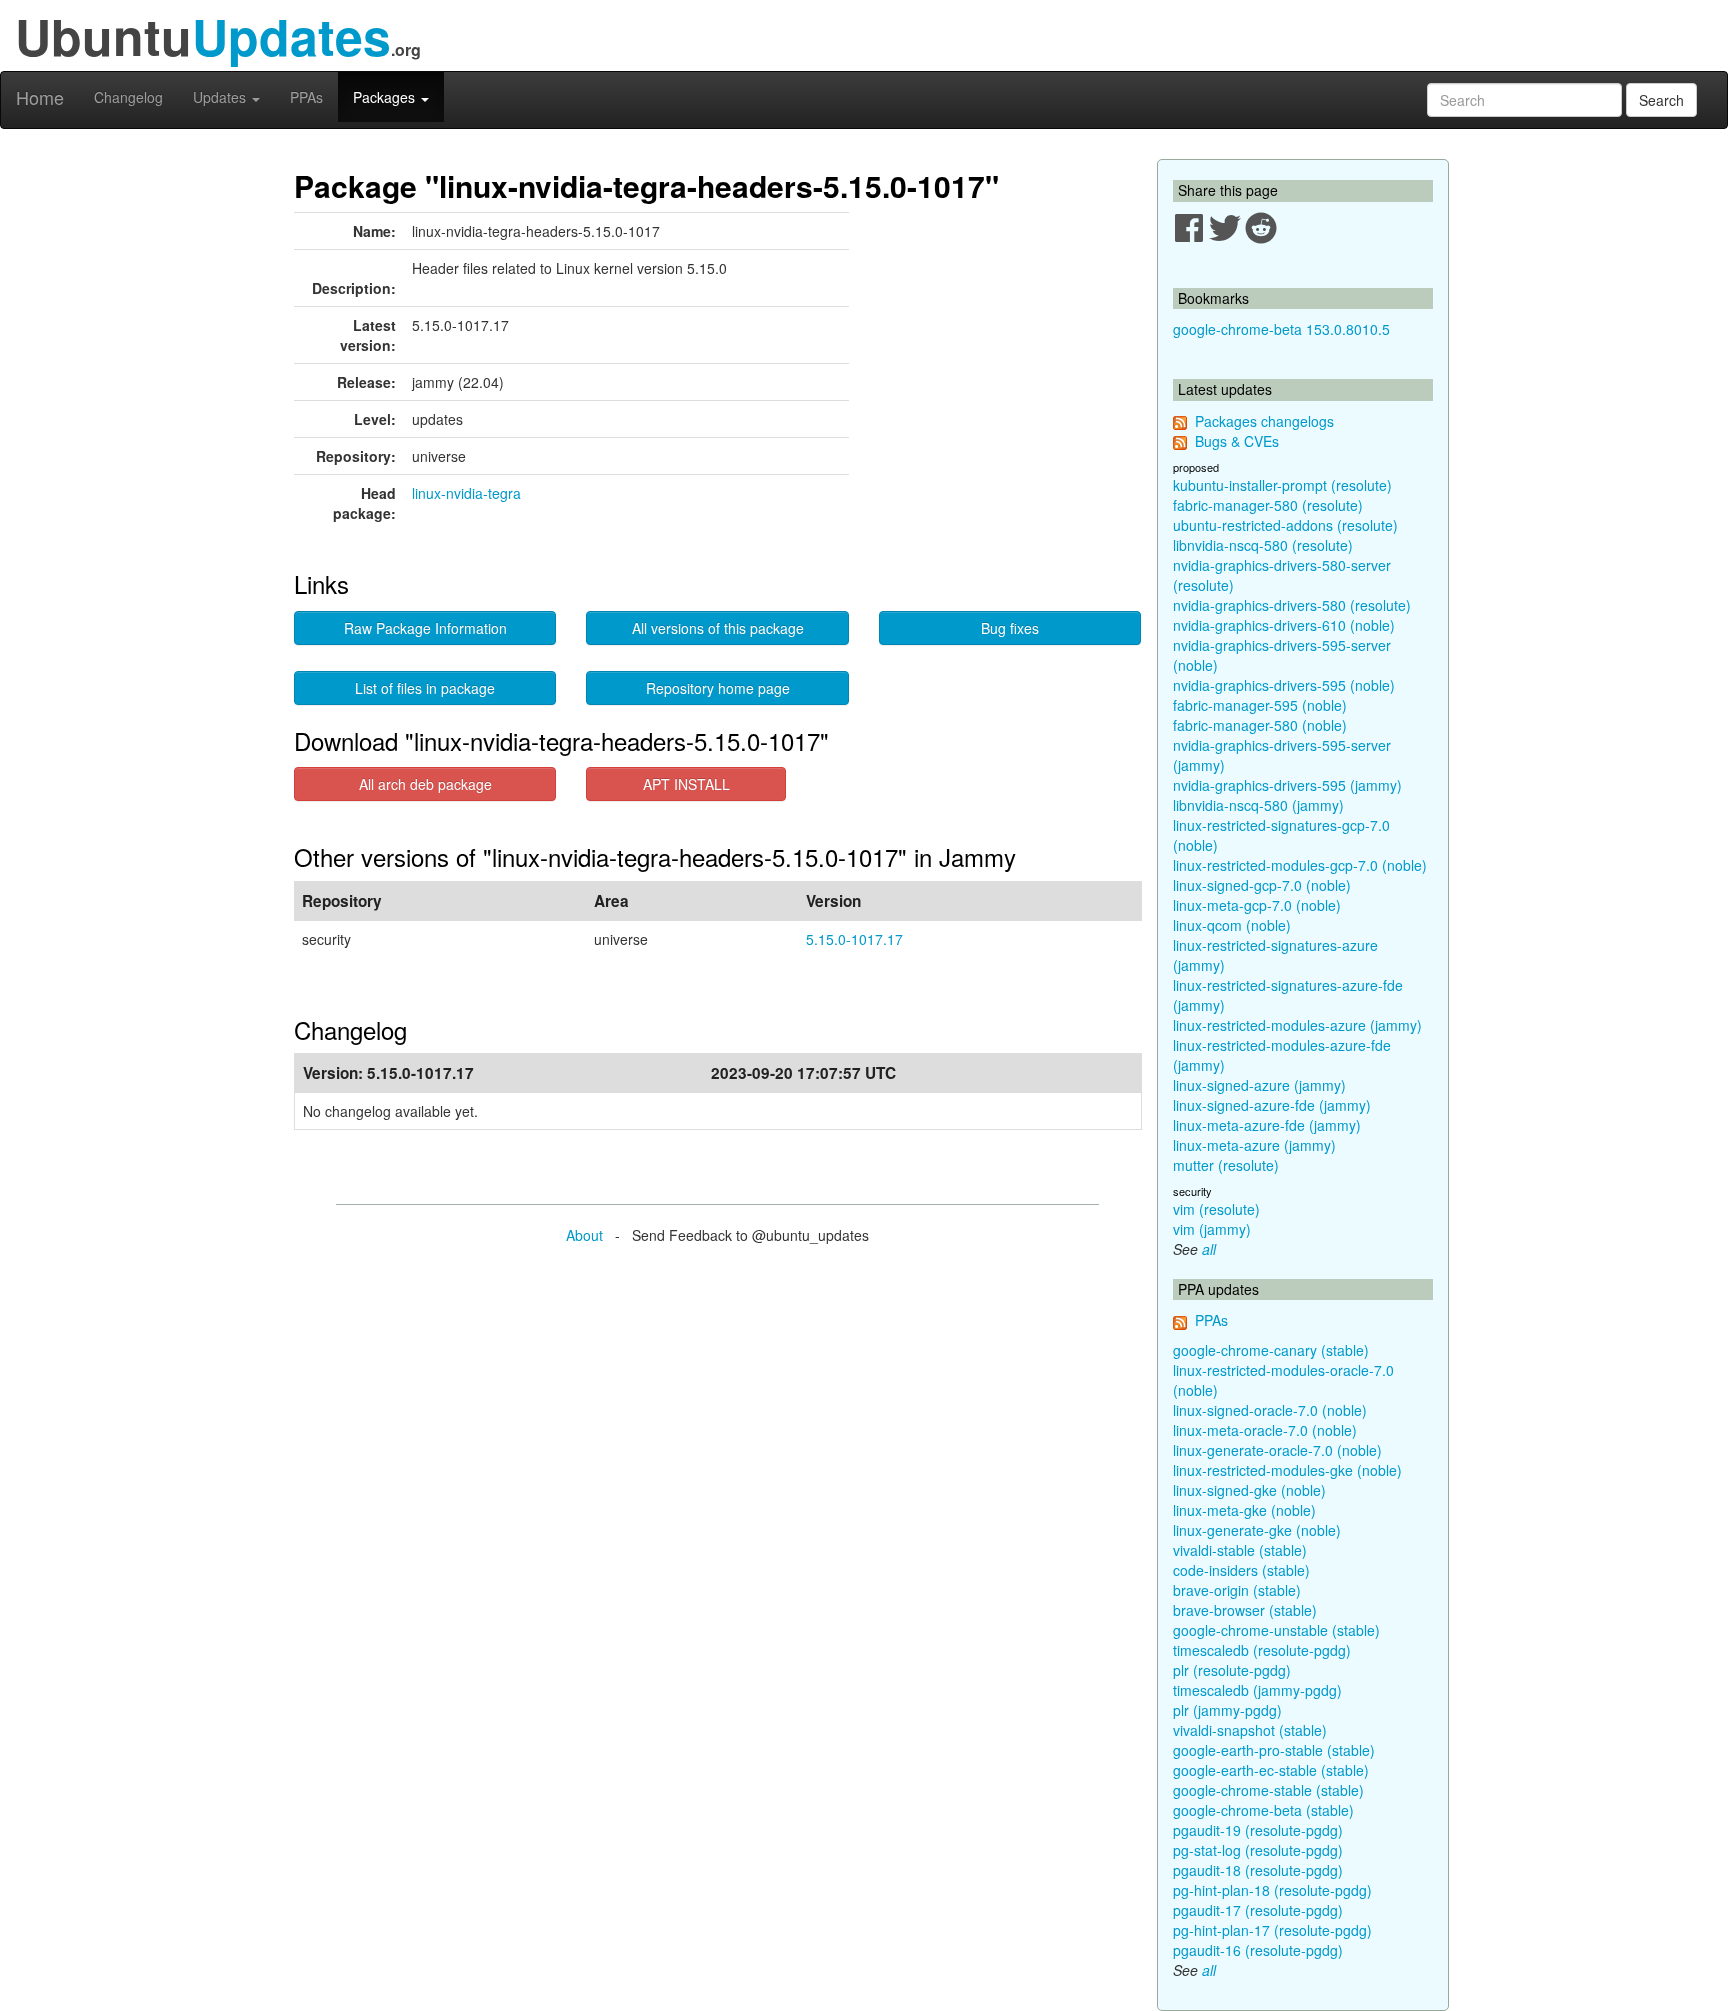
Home (40, 97)
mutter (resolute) (1226, 1165)
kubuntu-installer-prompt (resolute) (1282, 485)
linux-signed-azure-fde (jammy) (1272, 1105)
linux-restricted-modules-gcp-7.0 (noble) (1300, 865)
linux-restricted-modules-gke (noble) (1287, 1470)
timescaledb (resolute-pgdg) (1262, 1650)
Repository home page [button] (718, 688)
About (584, 1235)
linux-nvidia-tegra (466, 493)
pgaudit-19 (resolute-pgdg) (1258, 1830)
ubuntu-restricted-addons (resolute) (1285, 525)
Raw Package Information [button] (425, 628)
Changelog (128, 97)
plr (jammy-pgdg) (1227, 1710)
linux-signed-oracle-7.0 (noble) (1270, 1410)
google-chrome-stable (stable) (1268, 1790)
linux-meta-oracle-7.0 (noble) (1265, 1430)
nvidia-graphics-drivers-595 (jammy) (1287, 785)
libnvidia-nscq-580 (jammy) (1258, 805)
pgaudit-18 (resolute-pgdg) (1258, 1870)
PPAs (306, 97)
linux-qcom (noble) (1232, 925)
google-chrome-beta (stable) (1263, 1810)
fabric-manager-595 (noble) (1260, 705)
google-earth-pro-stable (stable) (1274, 1750)
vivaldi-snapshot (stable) (1250, 1730)
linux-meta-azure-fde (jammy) (1267, 1125)
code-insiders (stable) (1241, 1570)
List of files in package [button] (425, 688)
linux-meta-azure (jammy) (1254, 1145)
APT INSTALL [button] (686, 784)
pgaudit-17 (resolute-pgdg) (1258, 1910)
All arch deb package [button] (425, 784)
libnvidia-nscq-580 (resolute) (1263, 545)
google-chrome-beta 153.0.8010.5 (1281, 329)
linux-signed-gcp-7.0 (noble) (1262, 885)
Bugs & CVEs (1237, 441)
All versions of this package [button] (718, 628)
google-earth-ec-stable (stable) (1271, 1770)
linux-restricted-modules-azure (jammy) (1297, 1025)
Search (1661, 100)
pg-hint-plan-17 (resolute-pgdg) (1272, 1930)
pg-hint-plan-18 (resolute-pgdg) (1272, 1890)
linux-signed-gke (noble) (1249, 1490)
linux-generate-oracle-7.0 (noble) (1277, 1450)
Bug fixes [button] (1010, 628)
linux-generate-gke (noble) (1257, 1530)
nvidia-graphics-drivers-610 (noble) (1284, 625)
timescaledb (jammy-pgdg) (1257, 1690)
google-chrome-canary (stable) (1271, 1350)
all (1209, 1249)
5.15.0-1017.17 (854, 939)
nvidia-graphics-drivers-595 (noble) (1284, 685)
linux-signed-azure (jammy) (1259, 1085)
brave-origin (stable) (1237, 1590)
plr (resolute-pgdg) (1232, 1670)
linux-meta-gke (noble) (1244, 1510)
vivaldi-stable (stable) (1240, 1550)
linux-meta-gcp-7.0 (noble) (1257, 905)
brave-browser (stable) (1245, 1610)
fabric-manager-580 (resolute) (1268, 505)
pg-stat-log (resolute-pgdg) (1258, 1850)
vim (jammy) (1212, 1229)
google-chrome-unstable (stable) (1276, 1630)
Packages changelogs (1264, 421)
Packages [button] (386, 97)
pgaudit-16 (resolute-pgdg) (1258, 1950)
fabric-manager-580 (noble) (1260, 725)
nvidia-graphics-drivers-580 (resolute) (1292, 605)
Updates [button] (221, 97)
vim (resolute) (1216, 1209)
